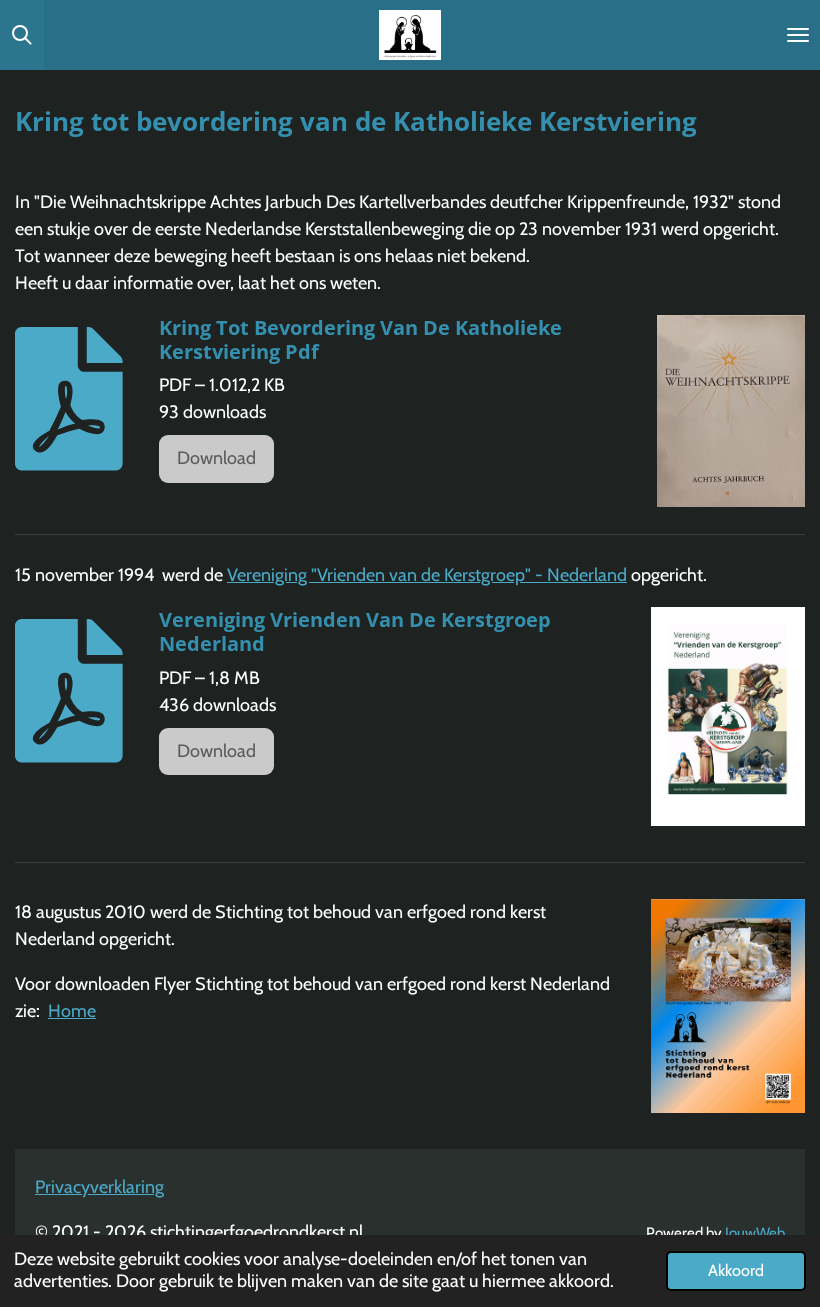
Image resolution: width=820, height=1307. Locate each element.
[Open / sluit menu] (798, 35)
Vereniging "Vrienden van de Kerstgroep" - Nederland (427, 575)
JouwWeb (755, 1233)
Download (216, 458)
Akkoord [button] (736, 1270)
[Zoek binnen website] (22, 35)
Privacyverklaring (99, 1187)
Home (72, 1011)
